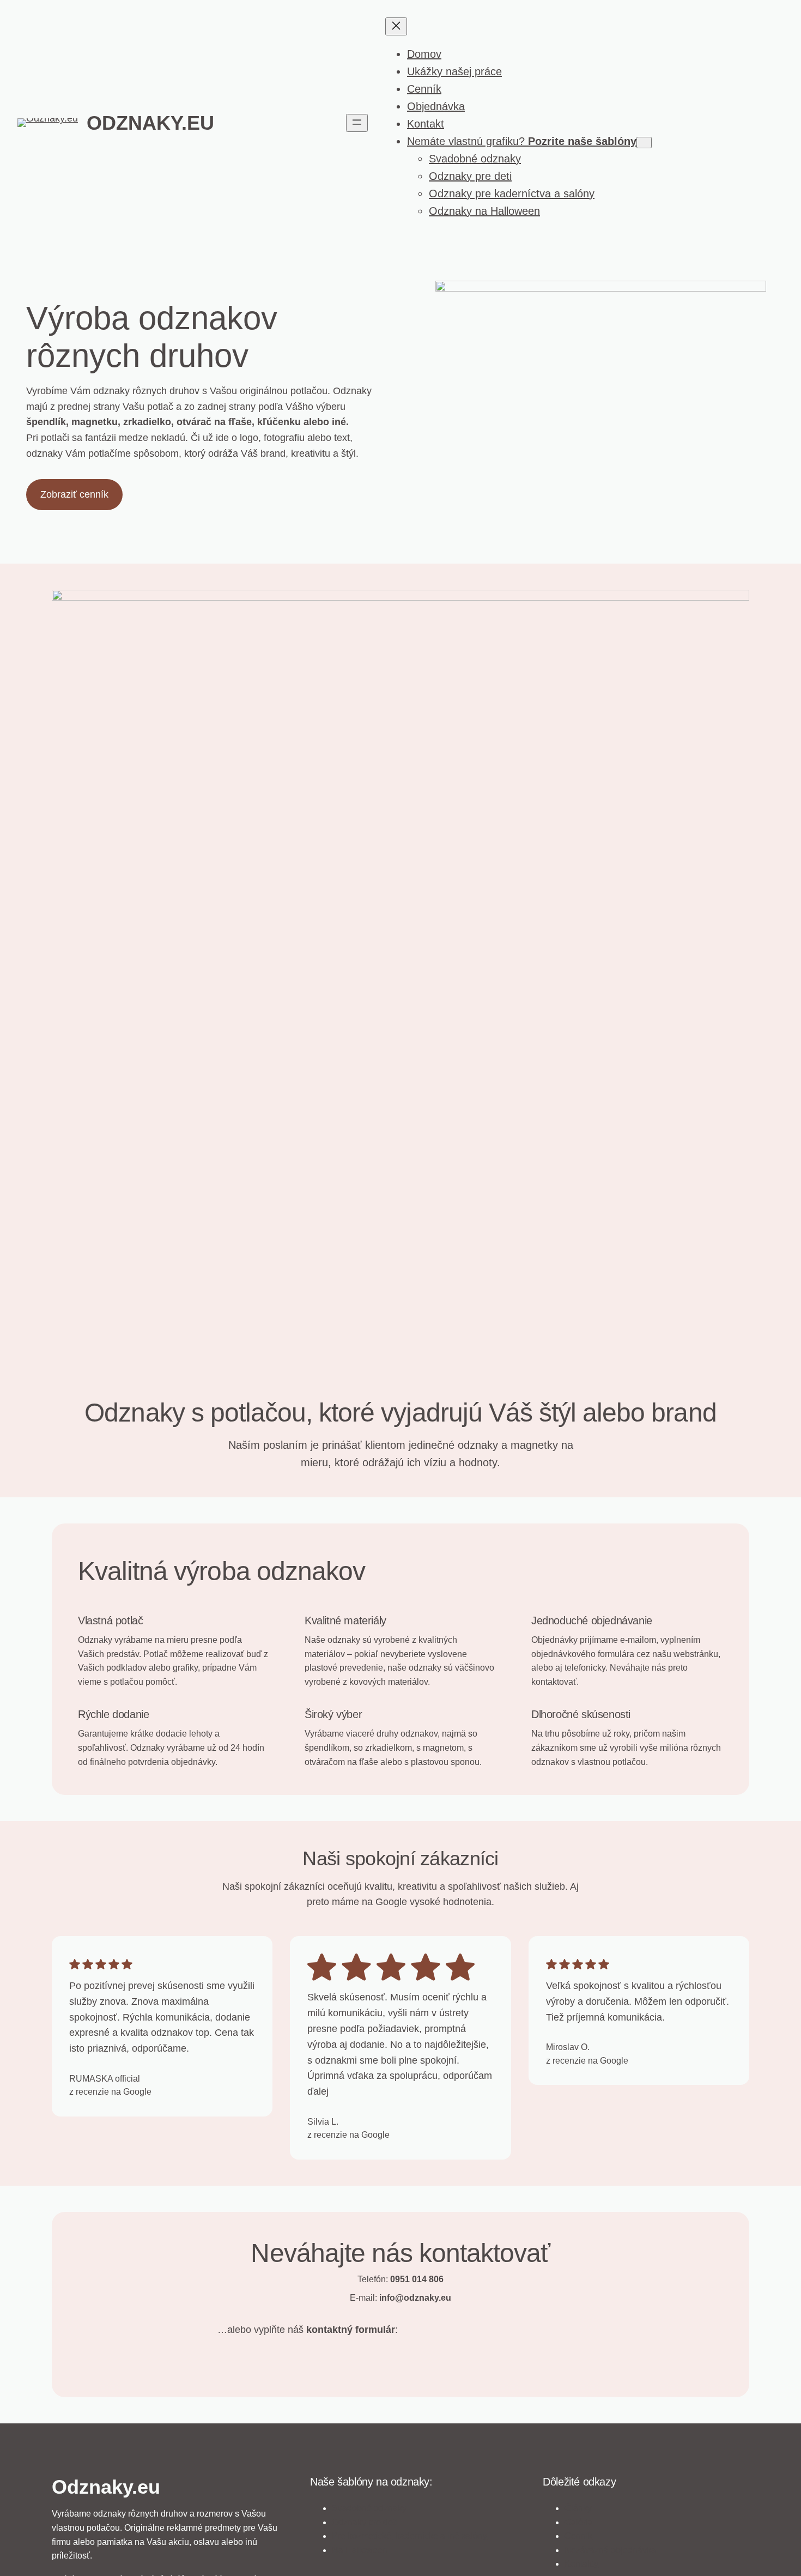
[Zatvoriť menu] (396, 26)
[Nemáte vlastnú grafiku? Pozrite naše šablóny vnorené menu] (644, 143)
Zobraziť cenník (74, 494)
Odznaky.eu (150, 123)
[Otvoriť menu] (357, 123)
